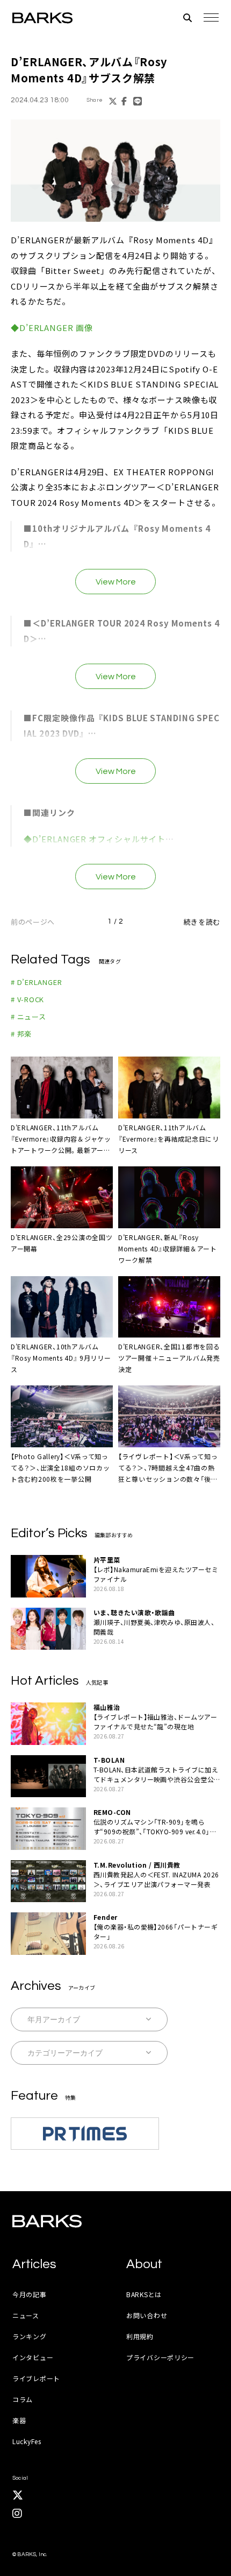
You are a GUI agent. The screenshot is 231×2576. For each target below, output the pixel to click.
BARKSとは (144, 2294)
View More (116, 582)
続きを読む (202, 922)
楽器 (19, 2420)
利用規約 (140, 2336)
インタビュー (33, 2357)
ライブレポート (36, 2378)
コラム (23, 2399)
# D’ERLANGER (36, 982)
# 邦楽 (21, 1034)
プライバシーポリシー (160, 2357)
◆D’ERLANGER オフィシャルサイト (95, 839)
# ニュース (28, 1016)
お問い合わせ (147, 2315)
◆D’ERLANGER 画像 (52, 328)
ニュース (26, 2315)
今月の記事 (30, 2294)
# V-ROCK (27, 999)
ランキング (30, 2336)
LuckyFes (27, 2441)
